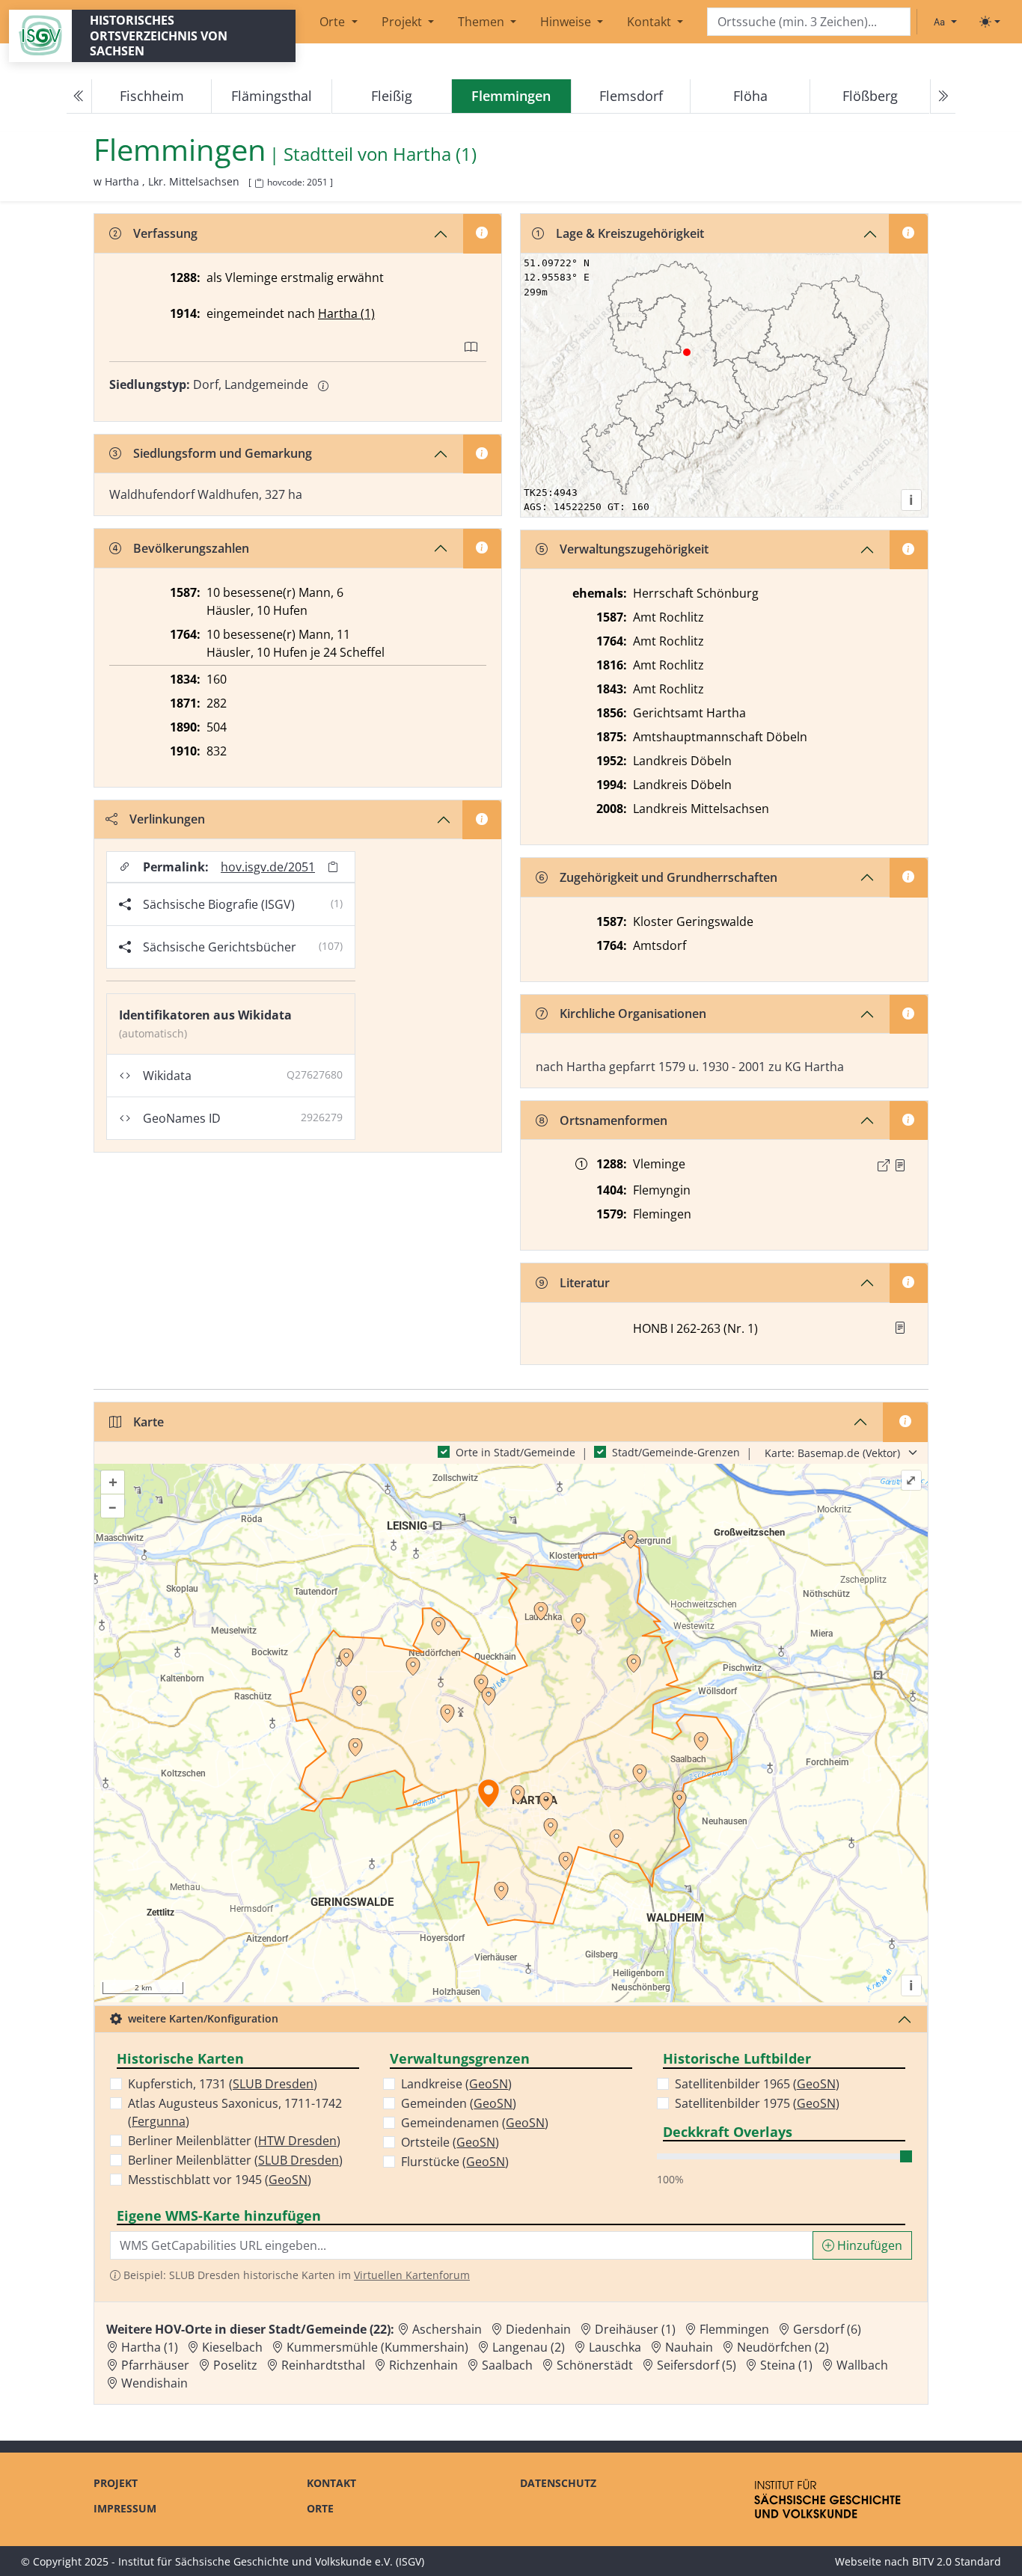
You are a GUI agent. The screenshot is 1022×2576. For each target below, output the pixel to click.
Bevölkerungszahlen (191, 548)
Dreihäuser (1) (635, 2329)
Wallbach (862, 2365)
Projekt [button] (403, 22)
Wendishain (154, 2383)
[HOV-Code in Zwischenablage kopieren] (259, 184)
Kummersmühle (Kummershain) (377, 2347)
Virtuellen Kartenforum (412, 2275)
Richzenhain (423, 2365)
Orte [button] (334, 22)
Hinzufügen (868, 2245)
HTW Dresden (297, 2141)
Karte (149, 1422)
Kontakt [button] (651, 22)
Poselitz (235, 2365)
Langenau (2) (529, 2347)
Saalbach (507, 2365)
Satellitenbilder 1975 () (757, 2103)
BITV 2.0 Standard (957, 2561)
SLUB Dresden (273, 2084)
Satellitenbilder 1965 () (757, 2084)
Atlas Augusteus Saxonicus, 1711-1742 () (235, 2112)
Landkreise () (456, 2084)
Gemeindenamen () (475, 2123)
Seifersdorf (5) (697, 2365)
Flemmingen (734, 2329)
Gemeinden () (459, 2103)
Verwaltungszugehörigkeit (634, 549)
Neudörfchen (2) (783, 2347)
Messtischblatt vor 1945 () (220, 2180)
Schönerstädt (595, 2365)
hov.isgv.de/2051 (268, 867)
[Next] (943, 96)
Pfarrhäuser (155, 2365)
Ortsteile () (450, 2142)
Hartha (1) (435, 154)
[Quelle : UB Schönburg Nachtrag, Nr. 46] (900, 1165)
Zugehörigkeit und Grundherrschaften (668, 877)
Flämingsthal (272, 96)
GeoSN (288, 2180)
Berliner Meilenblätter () (234, 2141)
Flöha (750, 96)
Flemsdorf (631, 96)
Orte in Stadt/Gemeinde (515, 1452)
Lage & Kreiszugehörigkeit (630, 233)
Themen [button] (483, 22)
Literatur (585, 1283)
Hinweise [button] (567, 22)
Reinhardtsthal (323, 2365)
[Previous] (79, 96)
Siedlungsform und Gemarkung (223, 453)
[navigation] (511, 96)
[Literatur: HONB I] (900, 1328)
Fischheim (152, 96)
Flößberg (870, 96)
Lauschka (615, 2347)
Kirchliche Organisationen (633, 1013)
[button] (900, 1165)
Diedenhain (538, 2329)
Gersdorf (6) (827, 2329)
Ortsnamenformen (613, 1120)
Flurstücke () (455, 2162)
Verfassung (165, 233)
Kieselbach (232, 2347)
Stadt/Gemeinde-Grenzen (676, 1452)
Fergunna (159, 2121)
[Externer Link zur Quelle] (884, 1165)
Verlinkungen (167, 819)
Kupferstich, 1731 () (223, 2084)
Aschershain (447, 2329)
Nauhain (689, 2347)
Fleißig (392, 96)
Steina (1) (786, 2365)
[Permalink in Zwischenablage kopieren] (333, 867)
